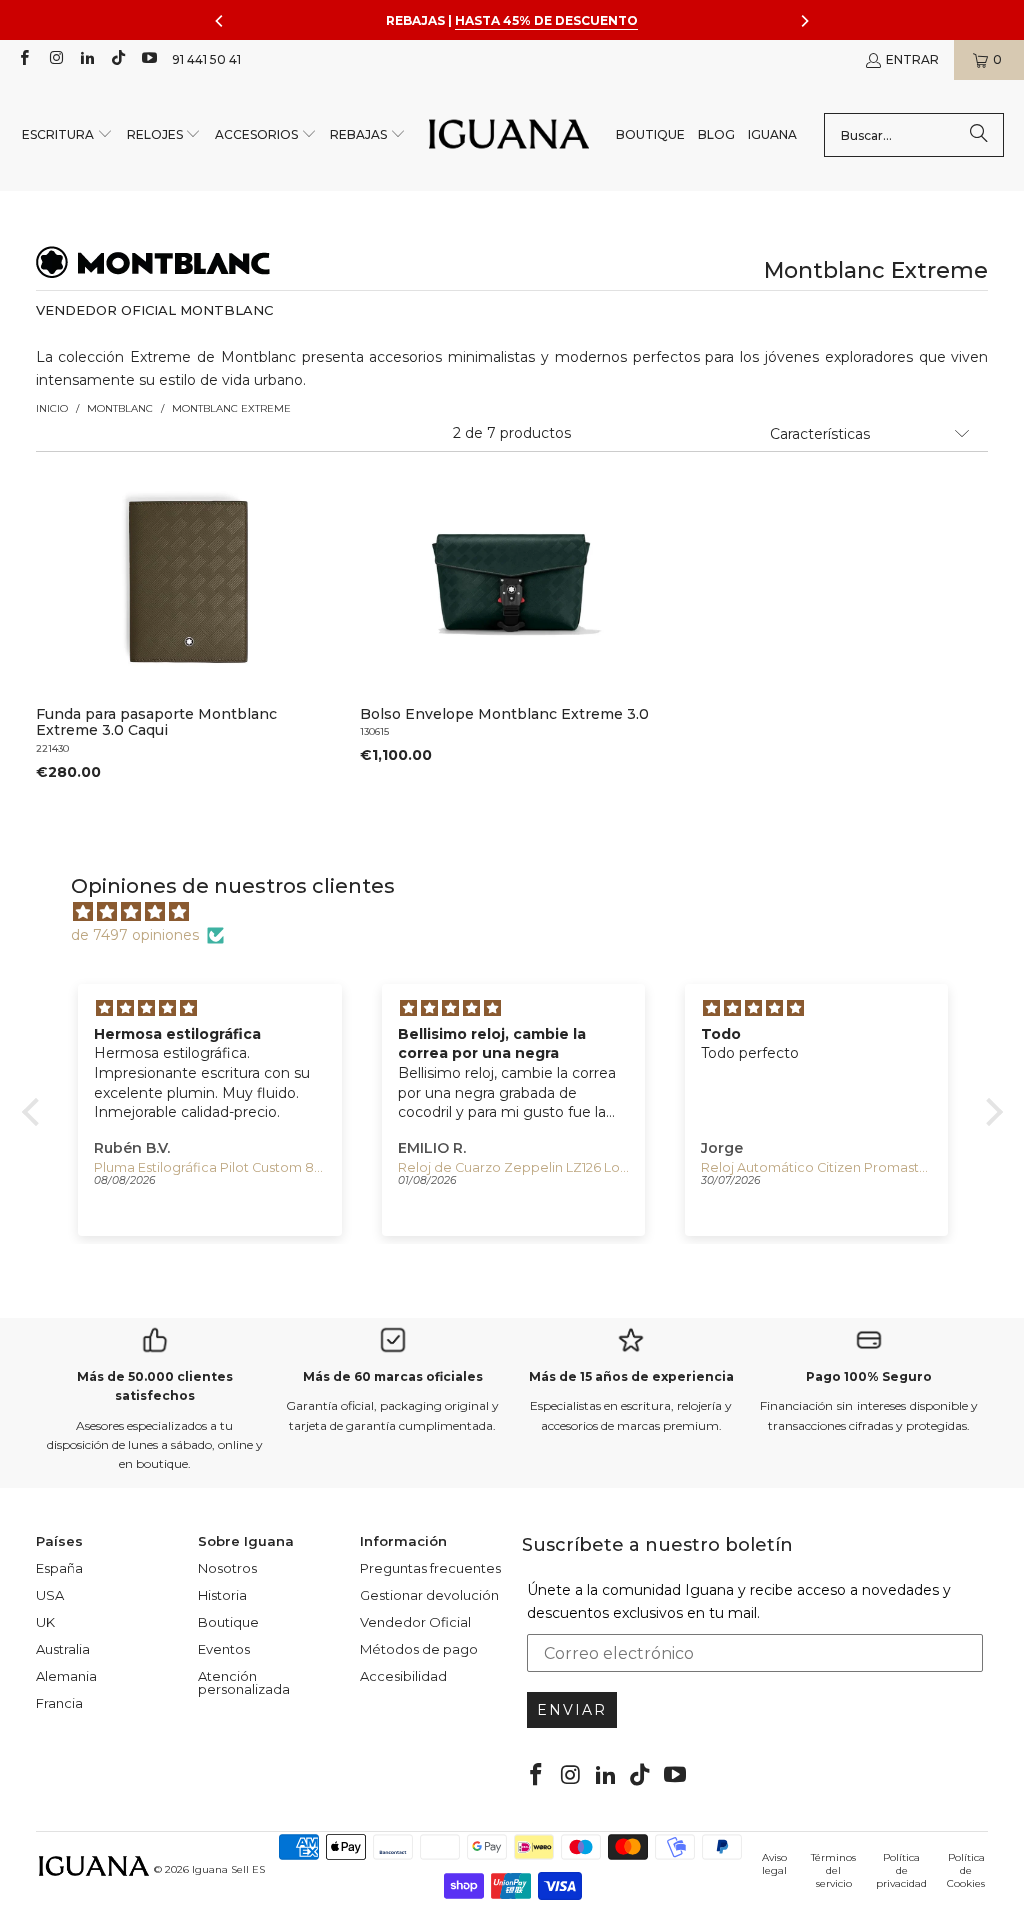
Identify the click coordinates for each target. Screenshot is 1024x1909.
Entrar (912, 59)
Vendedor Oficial (415, 1622)
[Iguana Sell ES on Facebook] (23, 59)
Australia (63, 1649)
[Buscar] (979, 135)
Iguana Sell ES (228, 1869)
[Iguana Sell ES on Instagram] (54, 59)
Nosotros (227, 1568)
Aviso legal (774, 1864)
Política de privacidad (901, 1870)
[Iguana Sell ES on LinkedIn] (86, 59)
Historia (222, 1595)
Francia (59, 1703)
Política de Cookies (966, 1870)
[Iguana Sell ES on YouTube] (148, 59)
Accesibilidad (403, 1676)
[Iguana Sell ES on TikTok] (117, 59)
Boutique (228, 1622)
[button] (67, 135)
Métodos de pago (419, 1649)
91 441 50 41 (206, 59)
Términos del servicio (833, 1870)
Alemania (66, 1676)
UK (45, 1622)
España (59, 1568)
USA (50, 1595)
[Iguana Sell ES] (509, 135)
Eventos (224, 1649)
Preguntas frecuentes (430, 1568)
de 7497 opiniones (135, 935)
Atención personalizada (244, 1682)
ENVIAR (572, 1710)
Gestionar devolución (429, 1595)
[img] (522, 912)
